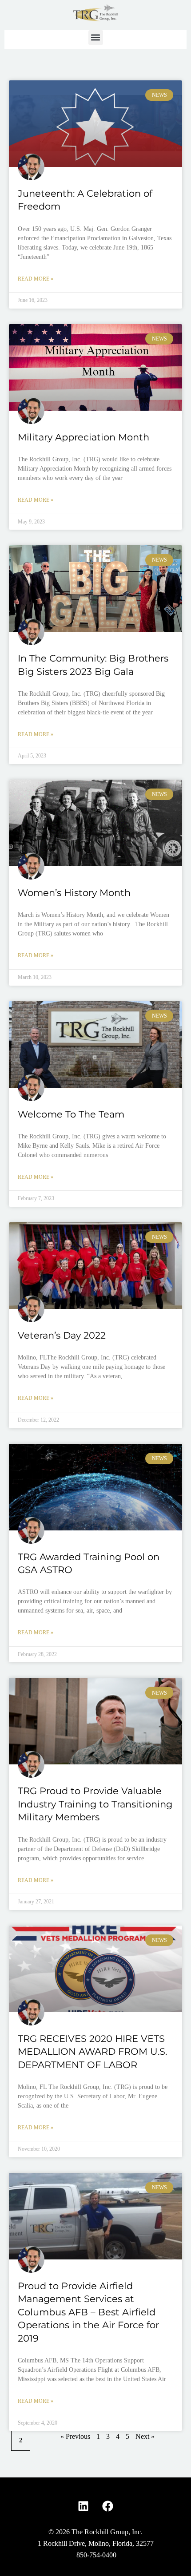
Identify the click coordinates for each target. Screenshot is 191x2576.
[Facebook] (108, 2506)
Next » (145, 2436)
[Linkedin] (84, 2506)
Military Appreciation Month (84, 437)
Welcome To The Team (71, 1114)
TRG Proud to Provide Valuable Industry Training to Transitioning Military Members (95, 1804)
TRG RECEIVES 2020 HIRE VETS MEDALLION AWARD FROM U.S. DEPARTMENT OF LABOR (92, 2052)
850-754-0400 (96, 2555)
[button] (96, 38)
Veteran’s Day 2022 (62, 1335)
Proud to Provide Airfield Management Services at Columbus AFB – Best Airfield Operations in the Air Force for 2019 (88, 2312)
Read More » (36, 279)
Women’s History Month (74, 893)
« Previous (75, 2436)
